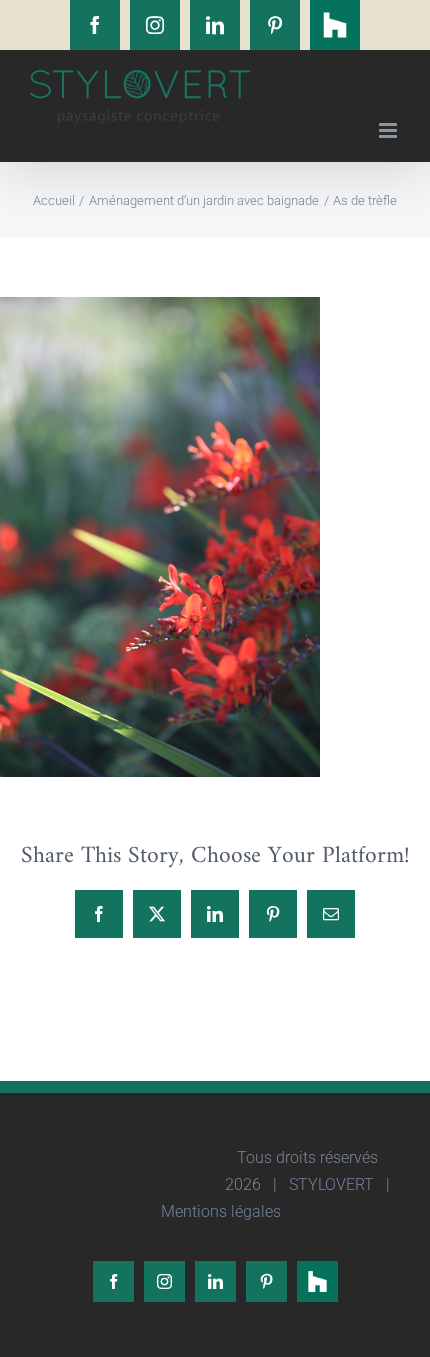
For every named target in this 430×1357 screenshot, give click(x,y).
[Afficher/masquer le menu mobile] (389, 130)
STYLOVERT (329, 1184)
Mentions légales (219, 1211)
